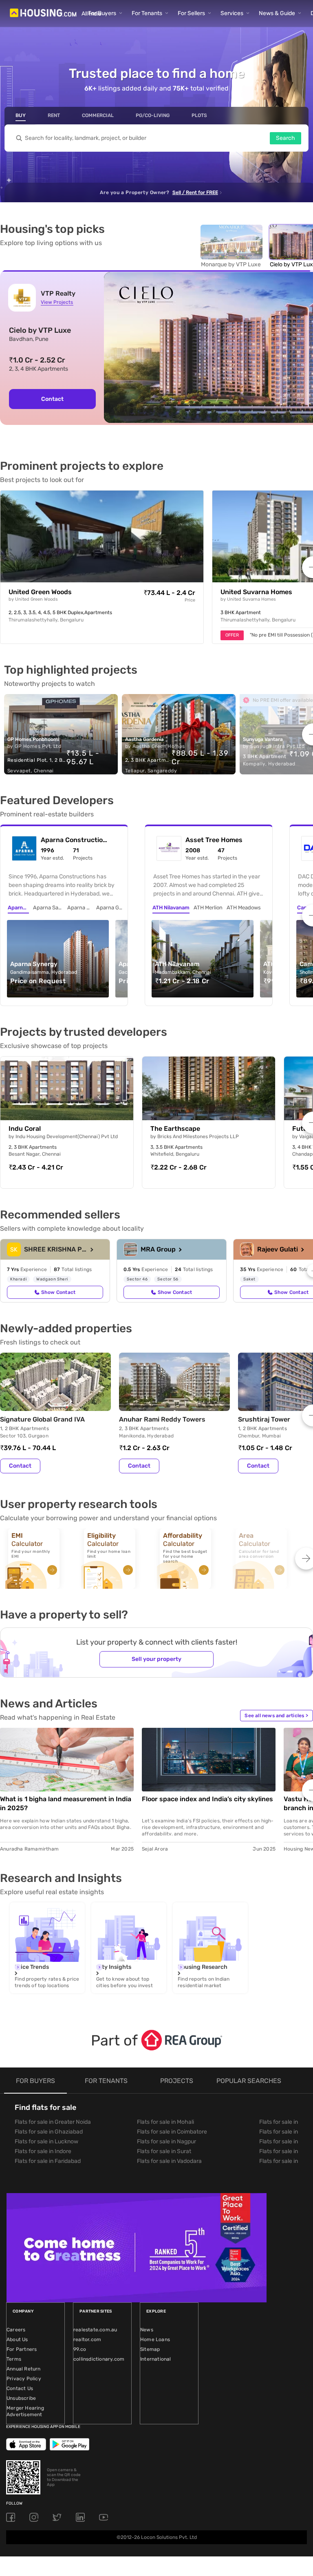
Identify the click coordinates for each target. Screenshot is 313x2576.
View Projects (57, 302)
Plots (199, 115)
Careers (16, 2330)
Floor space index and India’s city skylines (207, 1799)
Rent (54, 115)
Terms (14, 2359)
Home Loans (155, 2339)
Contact (52, 399)
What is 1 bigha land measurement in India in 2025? (66, 1803)
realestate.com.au (95, 2330)
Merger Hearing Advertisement (25, 2411)
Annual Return (24, 2369)
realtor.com (87, 2339)
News (147, 2330)
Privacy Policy (24, 2379)
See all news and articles (276, 1716)
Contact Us (20, 2388)
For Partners (22, 2349)
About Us (17, 2339)
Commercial (98, 115)
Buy (21, 115)
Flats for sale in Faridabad (48, 2161)
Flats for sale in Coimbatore (172, 2132)
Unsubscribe (21, 2398)
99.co (80, 2349)
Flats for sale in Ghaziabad (49, 2132)
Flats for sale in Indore (43, 2151)
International (156, 2359)
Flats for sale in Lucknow (46, 2142)
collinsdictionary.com (99, 2359)
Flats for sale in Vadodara (169, 2161)
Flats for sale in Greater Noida (53, 2122)
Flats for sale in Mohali (165, 2122)
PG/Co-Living (153, 115)
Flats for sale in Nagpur (166, 2142)
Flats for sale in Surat (164, 2151)
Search (285, 138)
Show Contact (58, 1292)
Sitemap (150, 2349)
